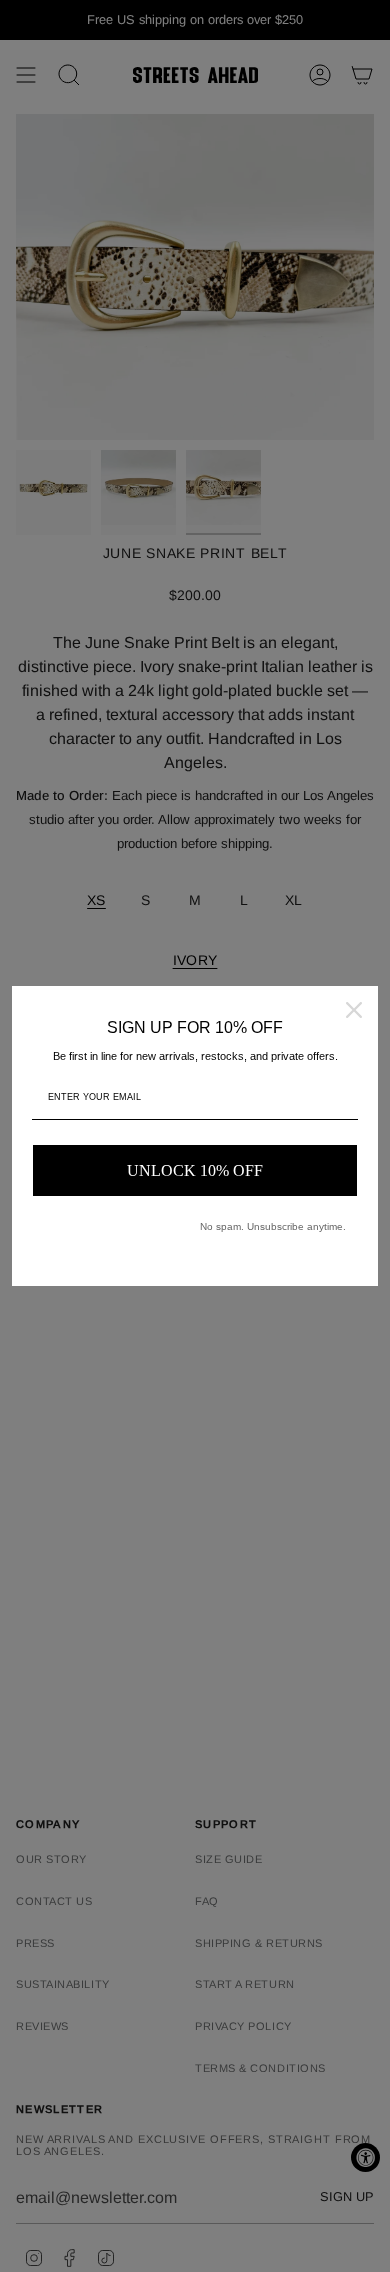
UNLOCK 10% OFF (195, 1170)
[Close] (354, 1010)
